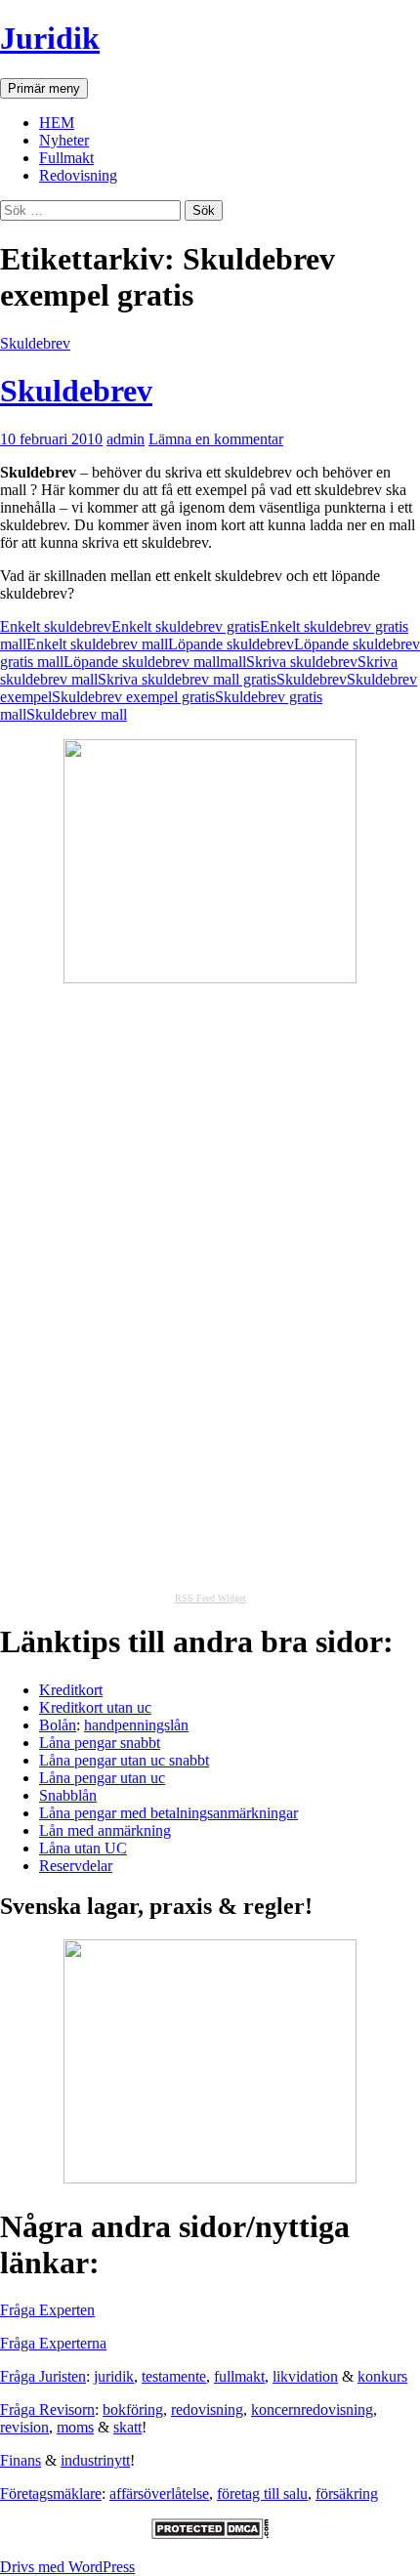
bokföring (133, 2410)
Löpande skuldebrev (231, 644)
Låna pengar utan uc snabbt (124, 1760)
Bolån (58, 1725)
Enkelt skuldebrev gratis (186, 626)
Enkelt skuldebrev (56, 626)
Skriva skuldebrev (302, 662)
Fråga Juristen (43, 2376)
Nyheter (64, 140)
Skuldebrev (35, 343)
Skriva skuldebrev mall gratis (187, 679)
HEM (57, 123)
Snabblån (68, 1795)
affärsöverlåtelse (159, 2493)
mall (233, 662)
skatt (127, 2427)
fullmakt (239, 2376)
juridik (114, 2376)
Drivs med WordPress (67, 2567)
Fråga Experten (47, 2310)
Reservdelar (76, 1866)
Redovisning (78, 175)
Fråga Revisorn (47, 2410)
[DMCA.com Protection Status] (210, 2534)
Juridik (50, 38)
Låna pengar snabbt (100, 1743)
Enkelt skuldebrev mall (97, 644)
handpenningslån (136, 1725)
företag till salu (262, 2493)
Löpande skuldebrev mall (142, 662)
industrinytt (95, 2460)
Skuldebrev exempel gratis (133, 697)
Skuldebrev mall (77, 714)
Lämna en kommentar (216, 439)
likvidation (305, 2376)
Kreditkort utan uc (95, 1707)
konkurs (382, 2376)
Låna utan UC (83, 1848)
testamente (174, 2376)
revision (24, 2427)
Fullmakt (66, 158)
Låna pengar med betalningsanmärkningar (168, 1813)
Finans (21, 2460)
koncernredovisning (312, 2410)
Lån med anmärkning (105, 1830)
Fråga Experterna (53, 2343)
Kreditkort (71, 1690)
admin (126, 439)
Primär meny (44, 88)
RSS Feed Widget (210, 1598)
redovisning (207, 2410)
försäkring (347, 2493)
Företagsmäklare (51, 2493)
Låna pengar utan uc (102, 1778)
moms (75, 2427)
